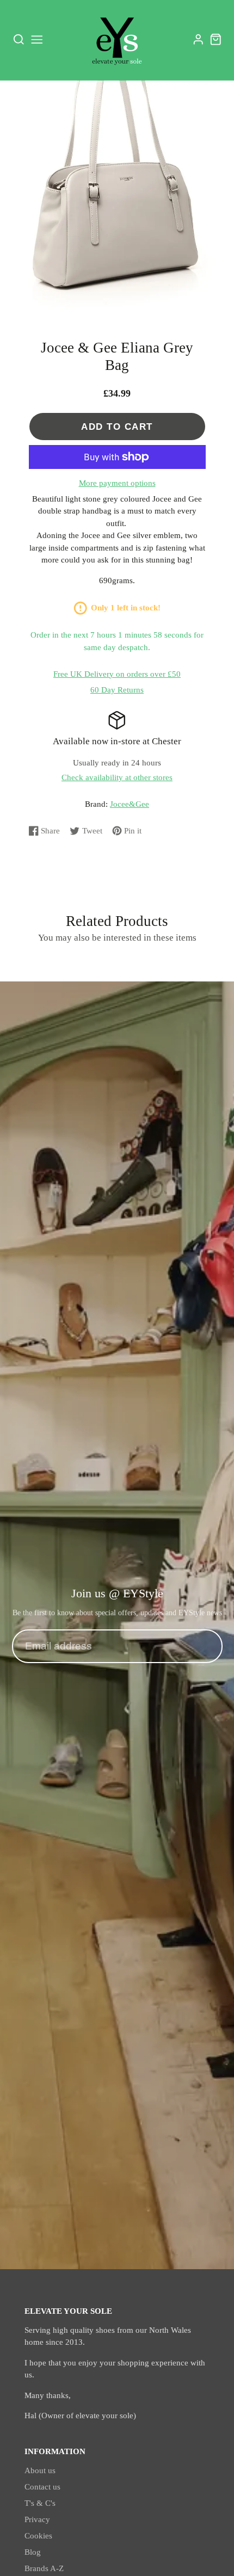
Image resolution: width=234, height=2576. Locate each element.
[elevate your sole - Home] (117, 40)
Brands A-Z (44, 2568)
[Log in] (198, 39)
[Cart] (216, 39)
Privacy (37, 2519)
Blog (33, 2552)
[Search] (19, 40)
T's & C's (40, 2503)
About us (40, 2470)
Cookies (38, 2536)
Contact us (42, 2487)
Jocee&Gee (130, 804)
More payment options (117, 483)
